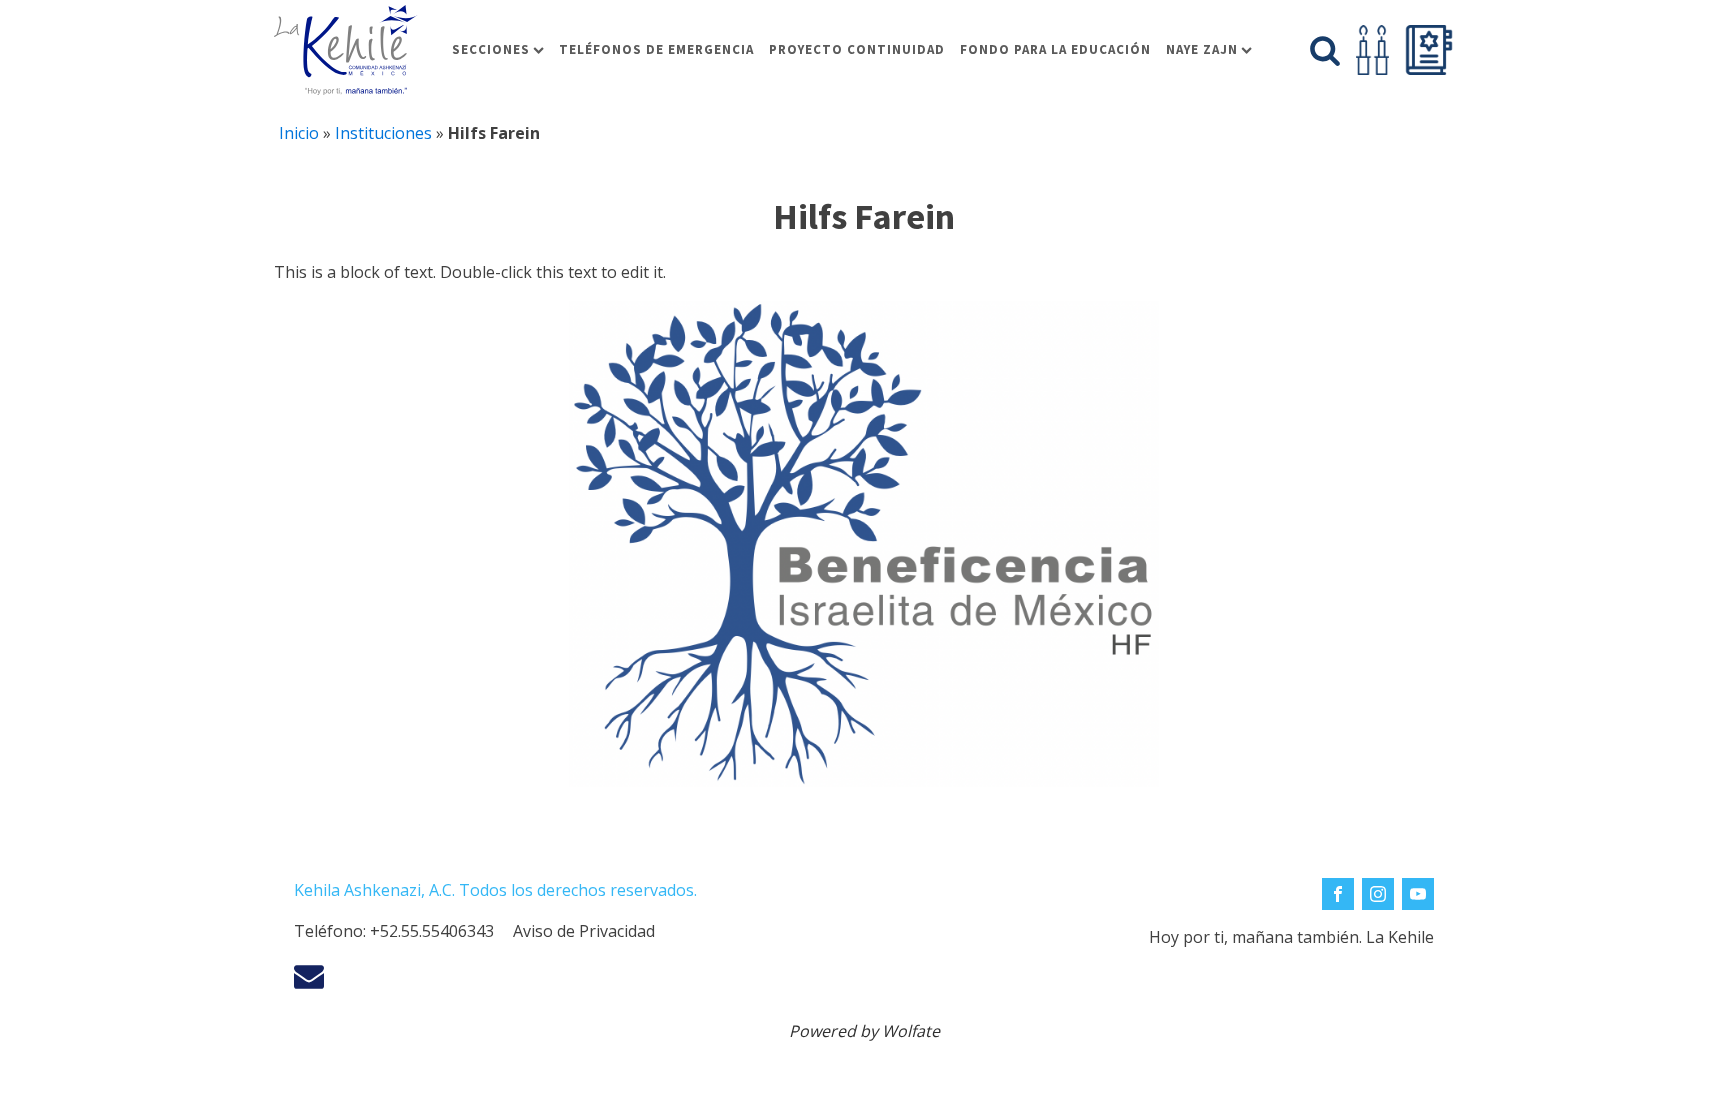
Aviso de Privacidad (584, 931)
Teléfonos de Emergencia (656, 49)
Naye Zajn (1202, 49)
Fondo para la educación (1055, 49)
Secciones (491, 49)
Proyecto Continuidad (857, 49)
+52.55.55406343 (432, 931)
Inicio (299, 133)
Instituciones (383, 133)
